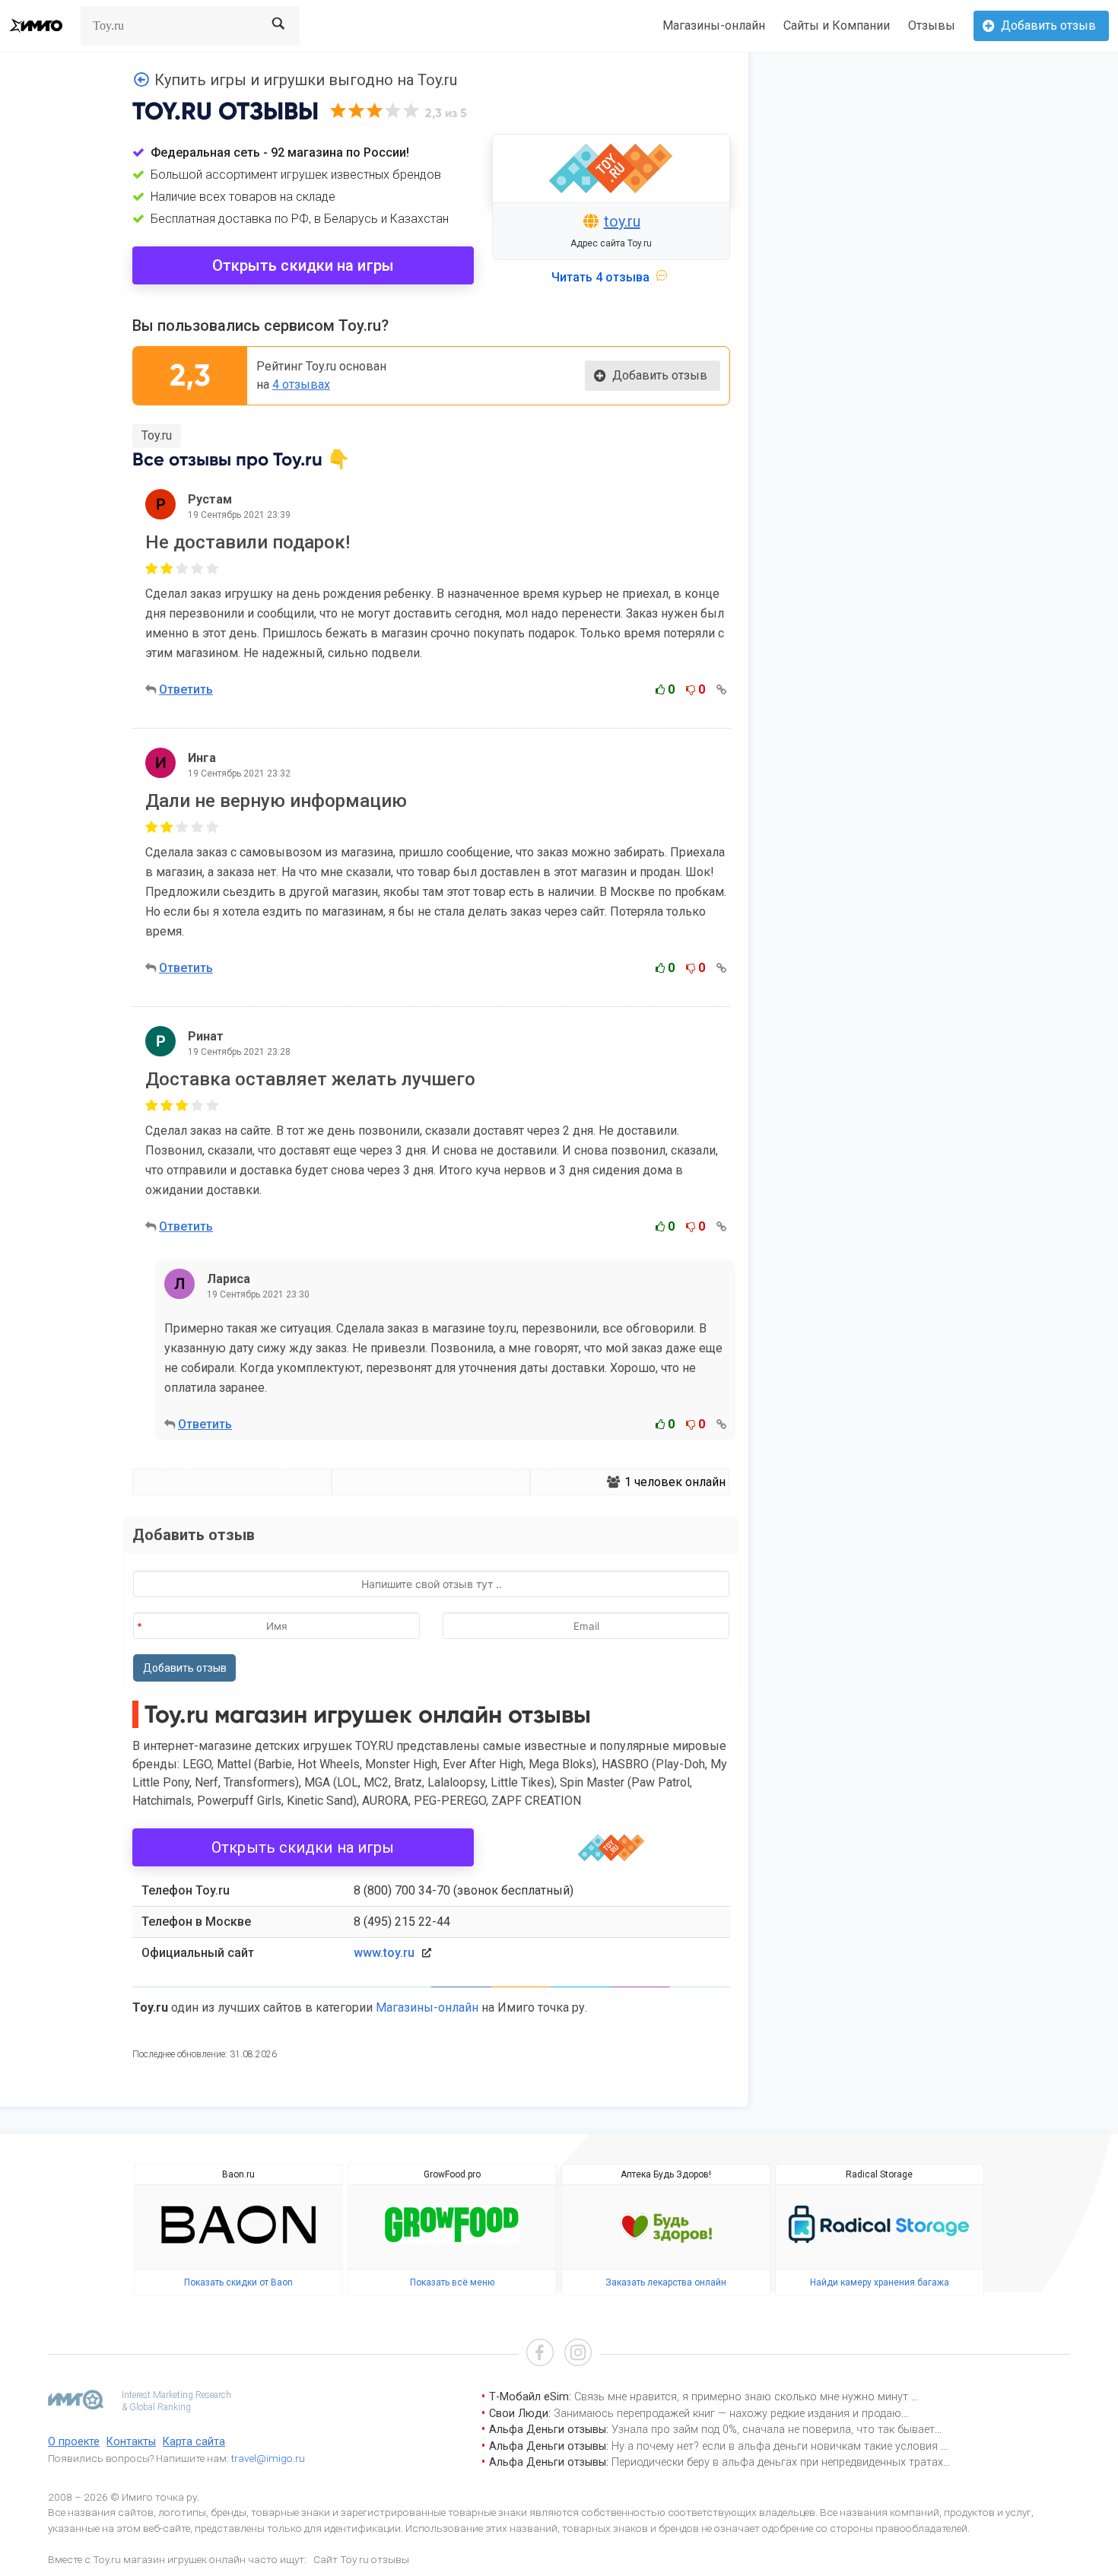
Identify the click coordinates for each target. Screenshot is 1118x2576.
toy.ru (622, 221)
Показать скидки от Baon (238, 2282)
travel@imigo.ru (268, 2458)
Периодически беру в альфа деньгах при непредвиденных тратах (777, 2462)
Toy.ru (157, 435)
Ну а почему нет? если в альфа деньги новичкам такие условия (776, 2446)
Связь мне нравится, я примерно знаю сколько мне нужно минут (743, 2397)
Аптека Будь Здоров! (666, 2174)
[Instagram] (578, 2354)
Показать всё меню (452, 2282)
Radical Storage (879, 2174)
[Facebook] (540, 2354)
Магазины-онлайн (714, 25)
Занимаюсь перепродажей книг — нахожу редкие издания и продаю (727, 2414)
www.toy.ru (384, 1953)
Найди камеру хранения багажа (880, 2282)
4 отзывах (301, 384)
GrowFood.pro (452, 2174)
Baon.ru (238, 2174)
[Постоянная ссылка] (721, 689)
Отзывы (932, 25)
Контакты (131, 2442)
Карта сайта (194, 2442)
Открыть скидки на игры (303, 265)
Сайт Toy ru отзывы (361, 2559)
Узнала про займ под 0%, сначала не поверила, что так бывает (773, 2430)
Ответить (186, 689)
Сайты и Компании (837, 25)
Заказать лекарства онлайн (666, 2282)
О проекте (74, 2442)
